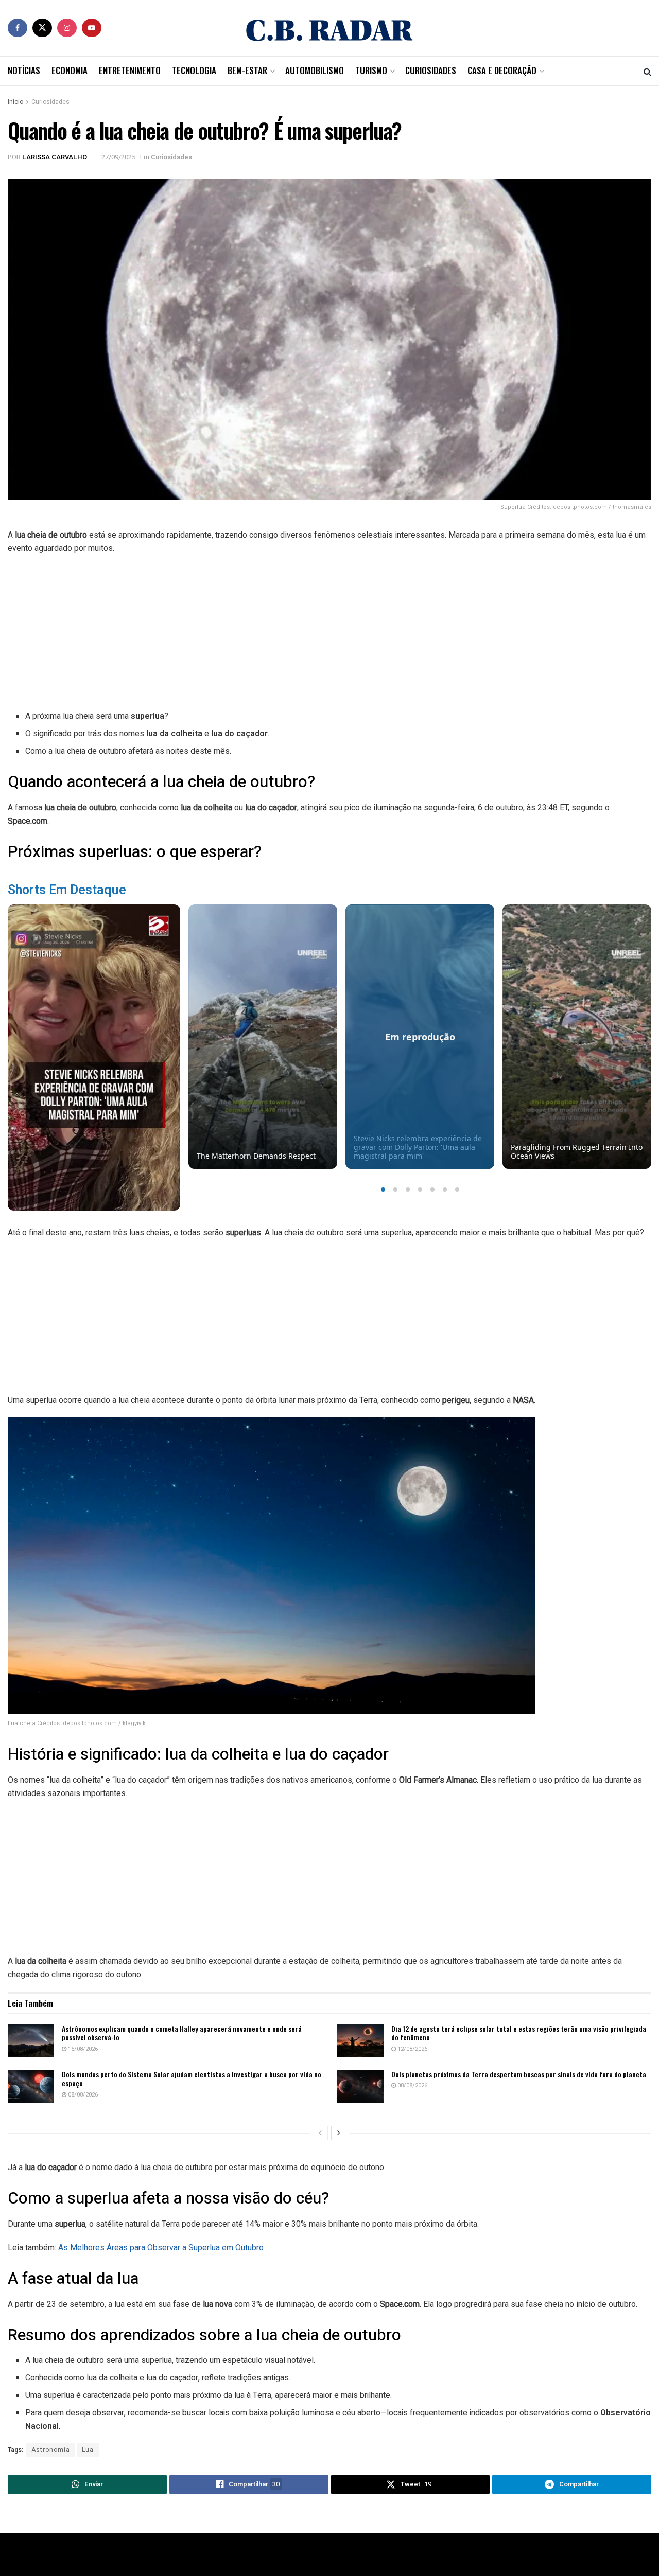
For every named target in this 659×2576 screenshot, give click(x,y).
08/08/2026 (82, 2095)
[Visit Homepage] (329, 28)
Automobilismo (315, 70)
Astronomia (51, 2450)
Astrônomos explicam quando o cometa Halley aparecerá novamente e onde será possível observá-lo (182, 2033)
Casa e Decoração (502, 70)
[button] (383, 1189)
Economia (70, 70)
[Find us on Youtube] (92, 28)
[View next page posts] (339, 2133)
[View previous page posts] (320, 2133)
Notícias (24, 70)
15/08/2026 (82, 2049)
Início (15, 102)
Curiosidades (431, 70)
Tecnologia (194, 70)
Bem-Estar (247, 70)
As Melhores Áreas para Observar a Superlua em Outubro (161, 2248)
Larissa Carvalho (55, 157)
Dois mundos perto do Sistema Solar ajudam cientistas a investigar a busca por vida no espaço (192, 2079)
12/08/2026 (412, 2049)
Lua (88, 2450)
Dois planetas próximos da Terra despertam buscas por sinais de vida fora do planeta (519, 2074)
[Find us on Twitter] (42, 28)
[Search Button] (647, 71)
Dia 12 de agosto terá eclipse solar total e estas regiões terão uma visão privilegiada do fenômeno (519, 2033)
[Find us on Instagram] (67, 28)
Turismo (371, 70)
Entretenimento (130, 70)
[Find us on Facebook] (18, 28)
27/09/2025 (118, 157)
